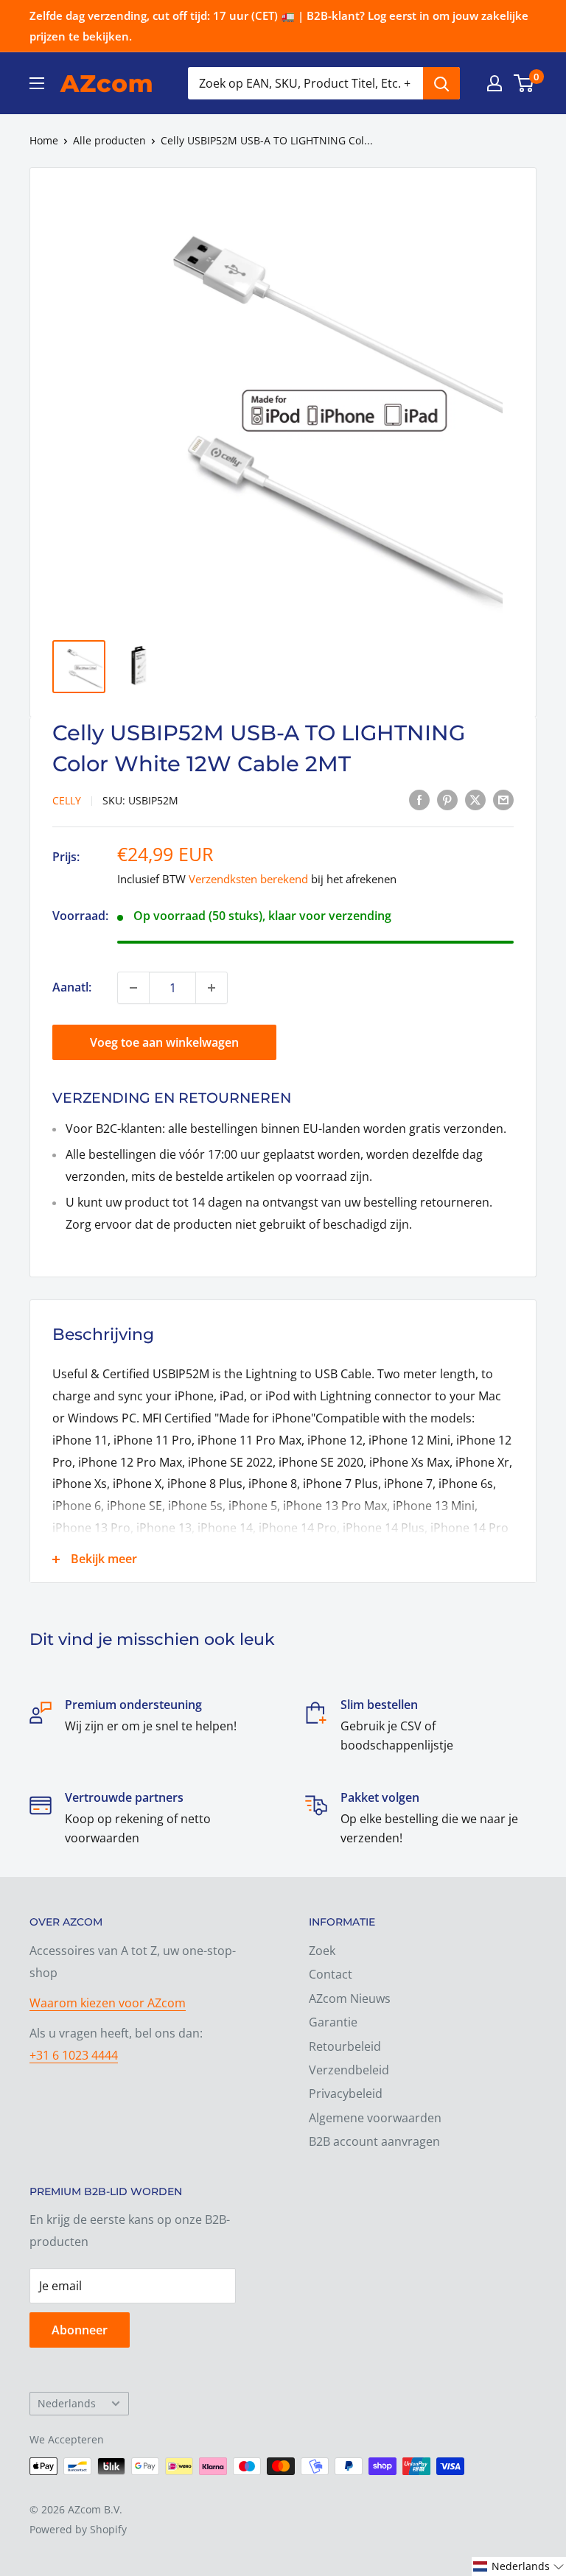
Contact (331, 1974)
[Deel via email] (503, 799)
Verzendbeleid (349, 2070)
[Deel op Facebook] (419, 799)
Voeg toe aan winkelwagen (164, 1042)
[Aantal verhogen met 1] (212, 988)
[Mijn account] (495, 83)
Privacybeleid (346, 2094)
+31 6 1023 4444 (74, 2055)
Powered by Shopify (78, 2529)
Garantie (333, 2022)
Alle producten (109, 140)
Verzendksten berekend (248, 879)
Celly (67, 800)
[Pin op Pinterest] (447, 799)
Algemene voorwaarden (375, 2118)
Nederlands (67, 2403)
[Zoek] (441, 83)
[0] (524, 83)
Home (44, 140)
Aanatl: (72, 987)
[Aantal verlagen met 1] (133, 988)
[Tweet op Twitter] (475, 799)
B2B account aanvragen (374, 2141)
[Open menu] (37, 83)
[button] (519, 2566)
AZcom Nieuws (350, 1998)
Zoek (322, 1951)
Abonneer (80, 2330)
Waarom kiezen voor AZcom (108, 2003)
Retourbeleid (345, 2046)
